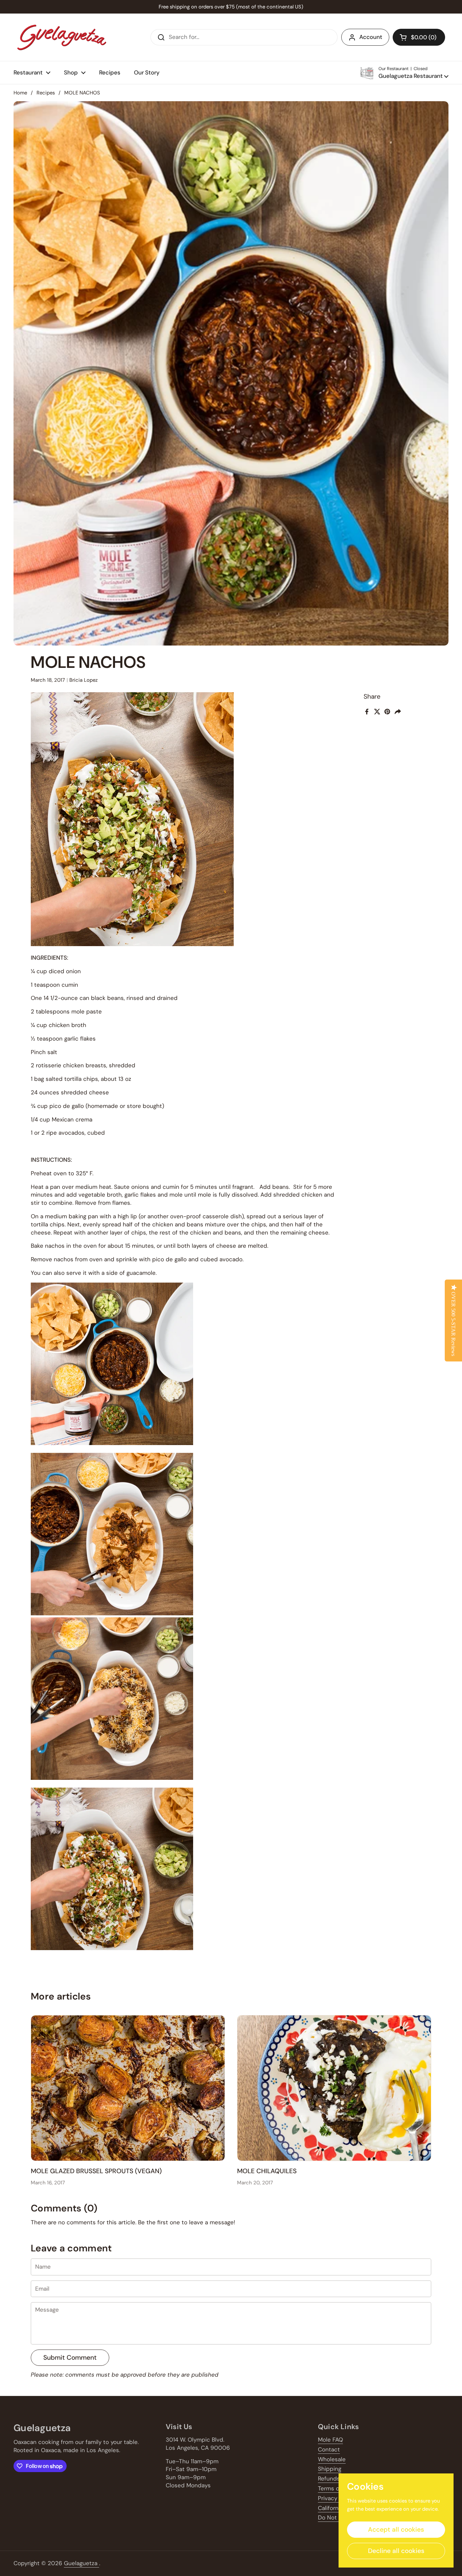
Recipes (46, 93)
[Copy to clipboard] (399, 712)
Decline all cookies (396, 2551)
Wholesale (332, 2459)
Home (20, 93)
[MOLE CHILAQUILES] (334, 2088)
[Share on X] (377, 712)
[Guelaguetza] (62, 37)
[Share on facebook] (367, 712)
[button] (419, 37)
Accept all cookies (396, 2529)
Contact (329, 2449)
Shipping (330, 2469)
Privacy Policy (336, 2498)
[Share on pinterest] (387, 712)
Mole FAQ (330, 2440)
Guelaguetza (82, 2563)
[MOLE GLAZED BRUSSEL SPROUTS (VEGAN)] (128, 2088)
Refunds (329, 2479)
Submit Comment (70, 2357)
